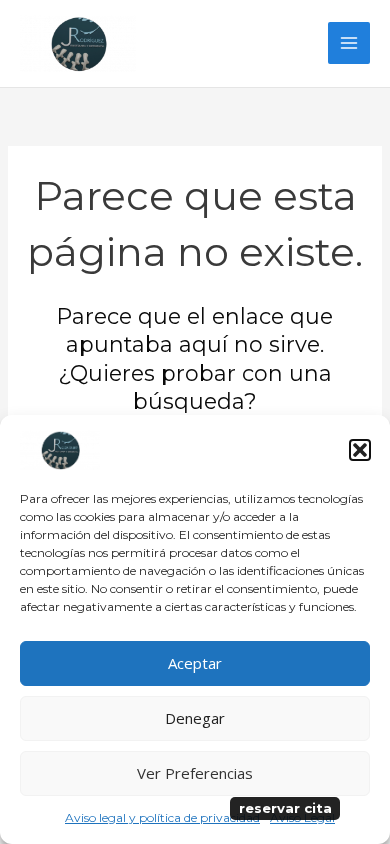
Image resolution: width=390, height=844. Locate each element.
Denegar (195, 718)
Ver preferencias (195, 773)
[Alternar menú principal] (349, 43)
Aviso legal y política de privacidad (162, 817)
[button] (360, 450)
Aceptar (195, 663)
